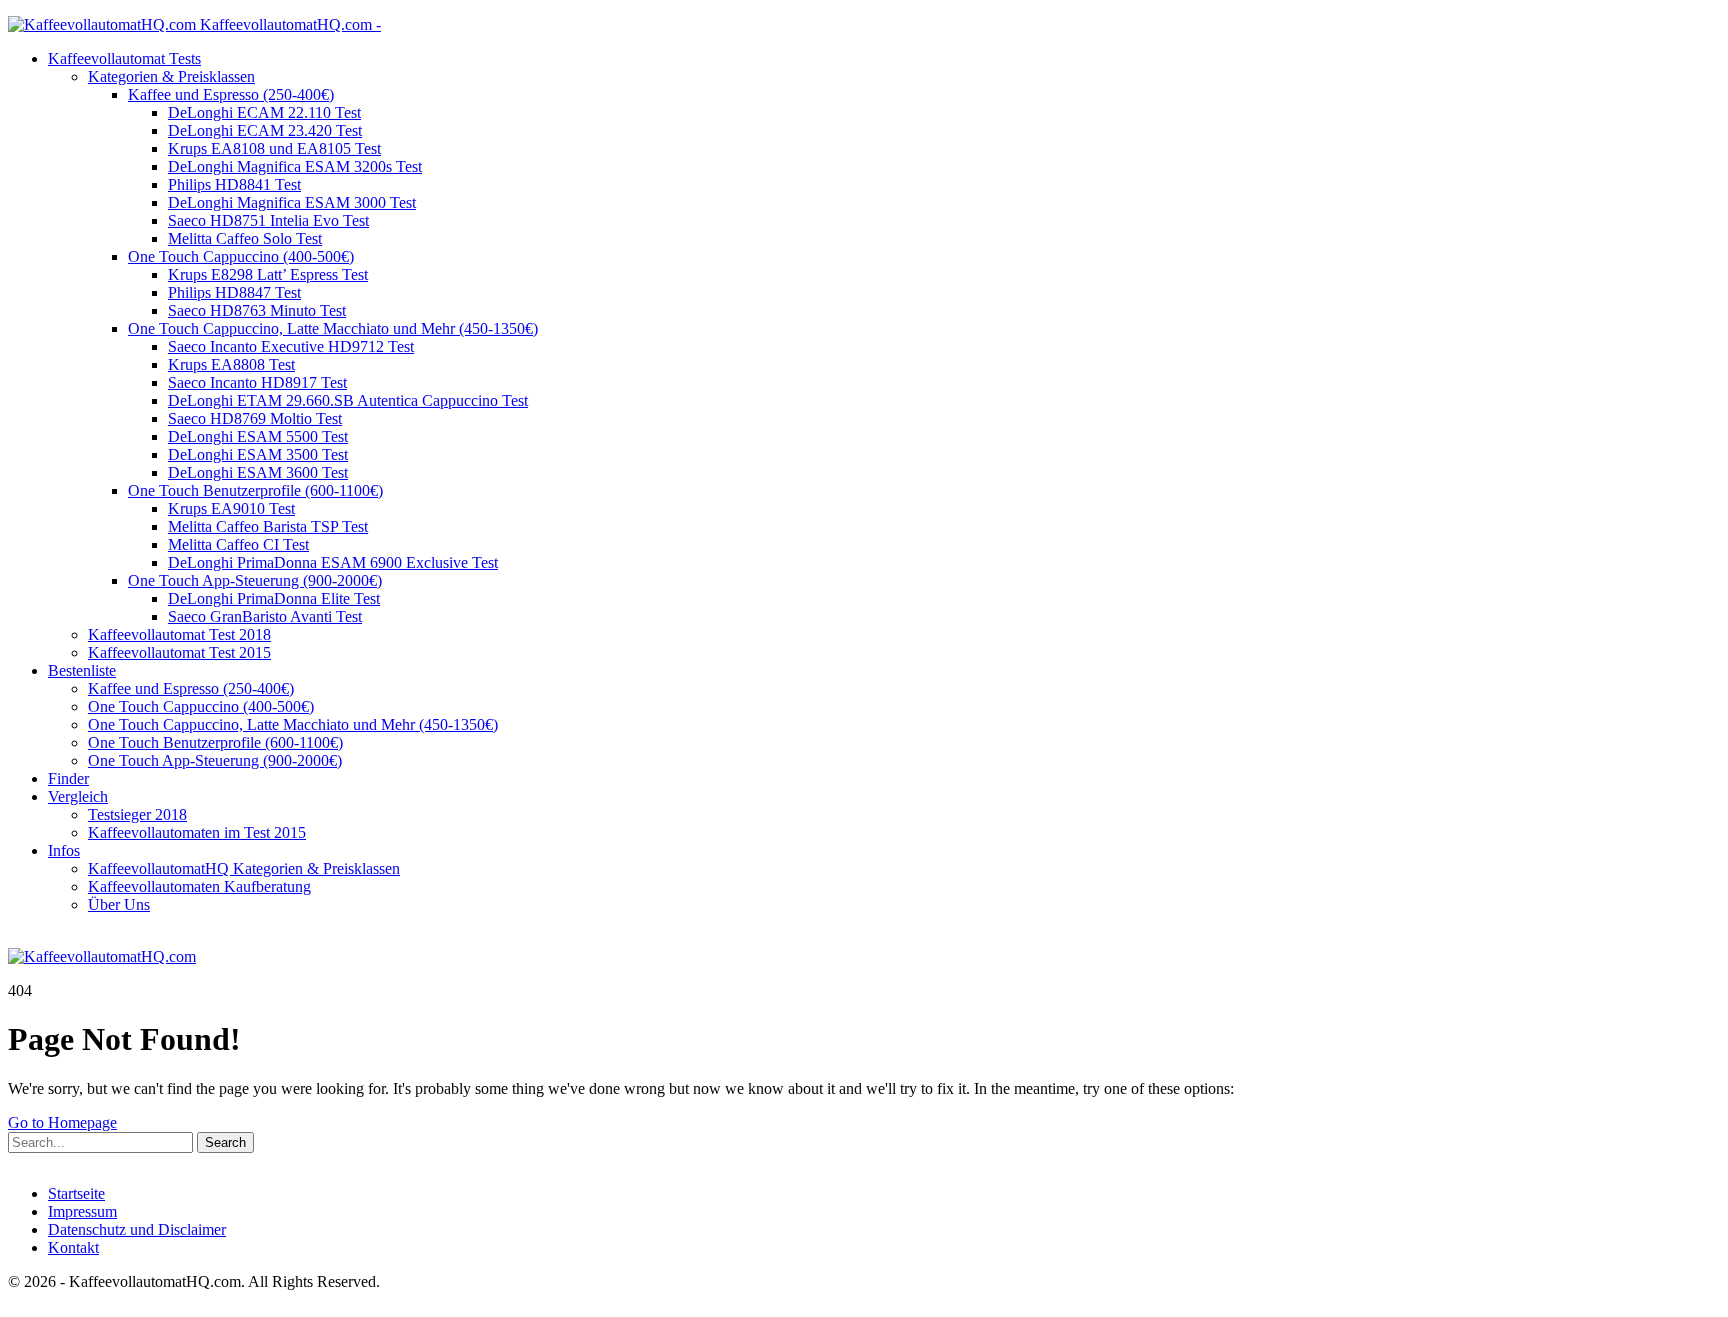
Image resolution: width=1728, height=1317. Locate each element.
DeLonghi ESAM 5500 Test (258, 436)
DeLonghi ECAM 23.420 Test (265, 130)
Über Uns (119, 904)
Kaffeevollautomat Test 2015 (179, 652)
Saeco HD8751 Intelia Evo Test (268, 220)
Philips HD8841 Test (234, 184)
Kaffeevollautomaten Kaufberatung (199, 886)
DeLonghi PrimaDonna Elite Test (274, 598)
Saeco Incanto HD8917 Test (257, 382)
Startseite (76, 1193)
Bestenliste (82, 670)
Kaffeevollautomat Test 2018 (179, 634)
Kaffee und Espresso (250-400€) (231, 94)
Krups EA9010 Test (231, 508)
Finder (68, 778)
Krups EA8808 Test (231, 364)
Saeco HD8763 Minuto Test (257, 310)
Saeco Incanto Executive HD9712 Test (291, 346)
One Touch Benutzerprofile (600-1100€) (255, 490)
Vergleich (78, 796)
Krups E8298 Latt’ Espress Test (268, 274)
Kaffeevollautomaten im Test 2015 (197, 832)
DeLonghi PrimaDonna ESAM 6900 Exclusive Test (333, 562)
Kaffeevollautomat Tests (124, 58)
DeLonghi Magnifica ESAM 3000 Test (292, 202)
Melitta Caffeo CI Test (238, 544)
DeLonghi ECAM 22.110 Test (264, 112)
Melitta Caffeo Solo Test (245, 238)
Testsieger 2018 (137, 814)
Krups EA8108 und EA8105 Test (274, 148)
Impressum (82, 1211)
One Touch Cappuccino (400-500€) (241, 256)
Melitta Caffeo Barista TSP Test (268, 526)
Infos (64, 850)
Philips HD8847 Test (234, 292)
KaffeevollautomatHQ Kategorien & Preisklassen (244, 868)
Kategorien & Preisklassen (171, 76)
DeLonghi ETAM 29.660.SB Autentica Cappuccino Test (348, 400)
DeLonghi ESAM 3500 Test (258, 454)
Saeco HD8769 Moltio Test (255, 418)
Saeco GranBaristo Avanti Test (265, 616)
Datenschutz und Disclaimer (137, 1229)
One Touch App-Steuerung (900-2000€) (255, 580)
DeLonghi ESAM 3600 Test (258, 472)
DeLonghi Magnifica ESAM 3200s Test (295, 166)
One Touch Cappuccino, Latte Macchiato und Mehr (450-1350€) (333, 328)
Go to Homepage (62, 1122)
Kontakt (73, 1247)
